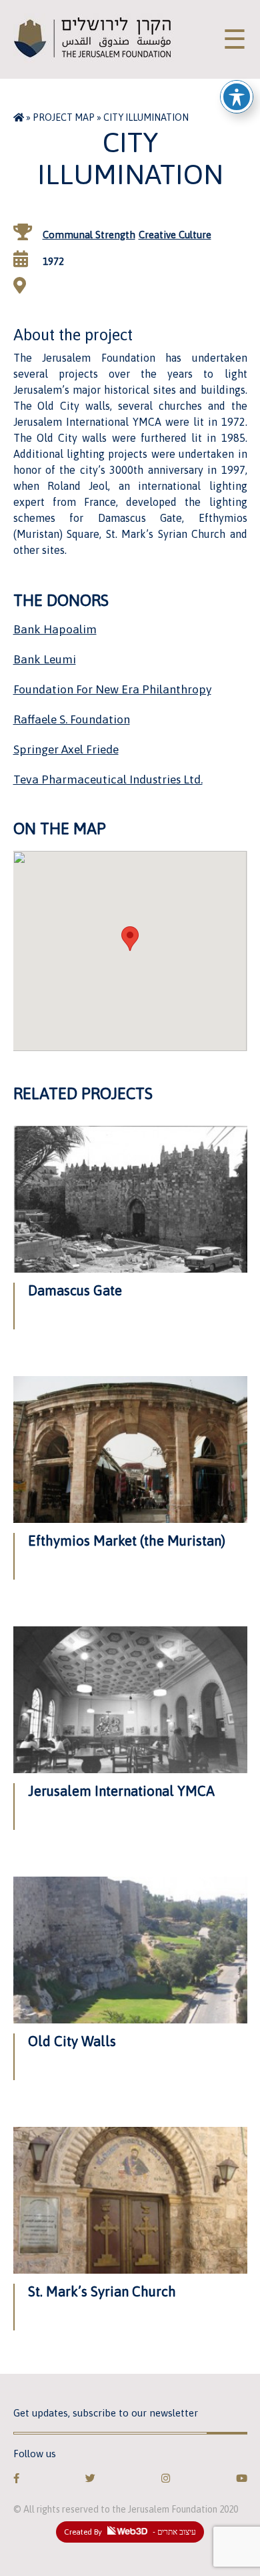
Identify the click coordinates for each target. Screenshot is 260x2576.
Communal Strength (89, 235)
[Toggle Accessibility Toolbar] (237, 97)
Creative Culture (175, 235)
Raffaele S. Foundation (72, 719)
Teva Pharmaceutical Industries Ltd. (108, 779)
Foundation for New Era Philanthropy (112, 689)
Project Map (64, 117)
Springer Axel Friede (66, 749)
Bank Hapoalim (55, 629)
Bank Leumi (45, 659)
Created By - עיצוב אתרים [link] (130, 2532)
